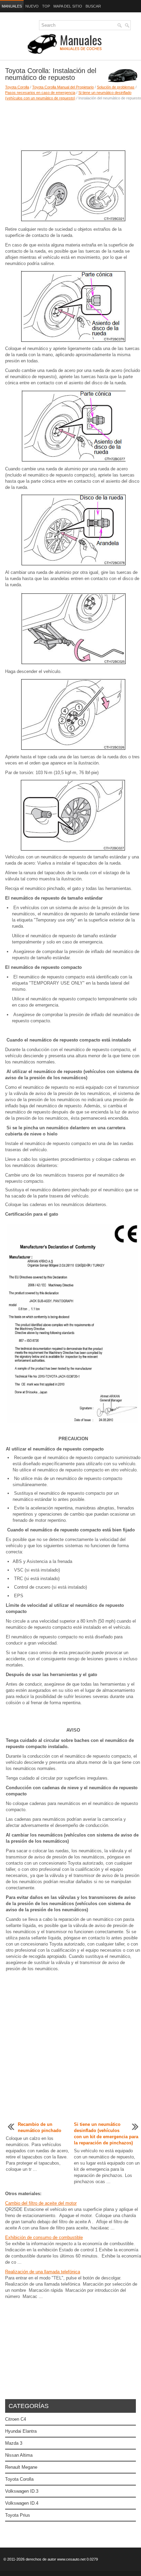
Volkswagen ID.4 (22, 2503)
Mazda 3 (14, 2443)
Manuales (12, 6)
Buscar (93, 6)
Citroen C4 (16, 2419)
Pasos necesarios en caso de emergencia (40, 93)
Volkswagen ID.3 (22, 2491)
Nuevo (32, 6)
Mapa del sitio (68, 6)
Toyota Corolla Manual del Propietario (63, 87)
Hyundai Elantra (21, 2431)
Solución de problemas (116, 87)
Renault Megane (21, 2467)
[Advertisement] (70, 125)
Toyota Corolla (17, 87)
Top (46, 6)
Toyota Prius (18, 2515)
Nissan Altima (19, 2455)
